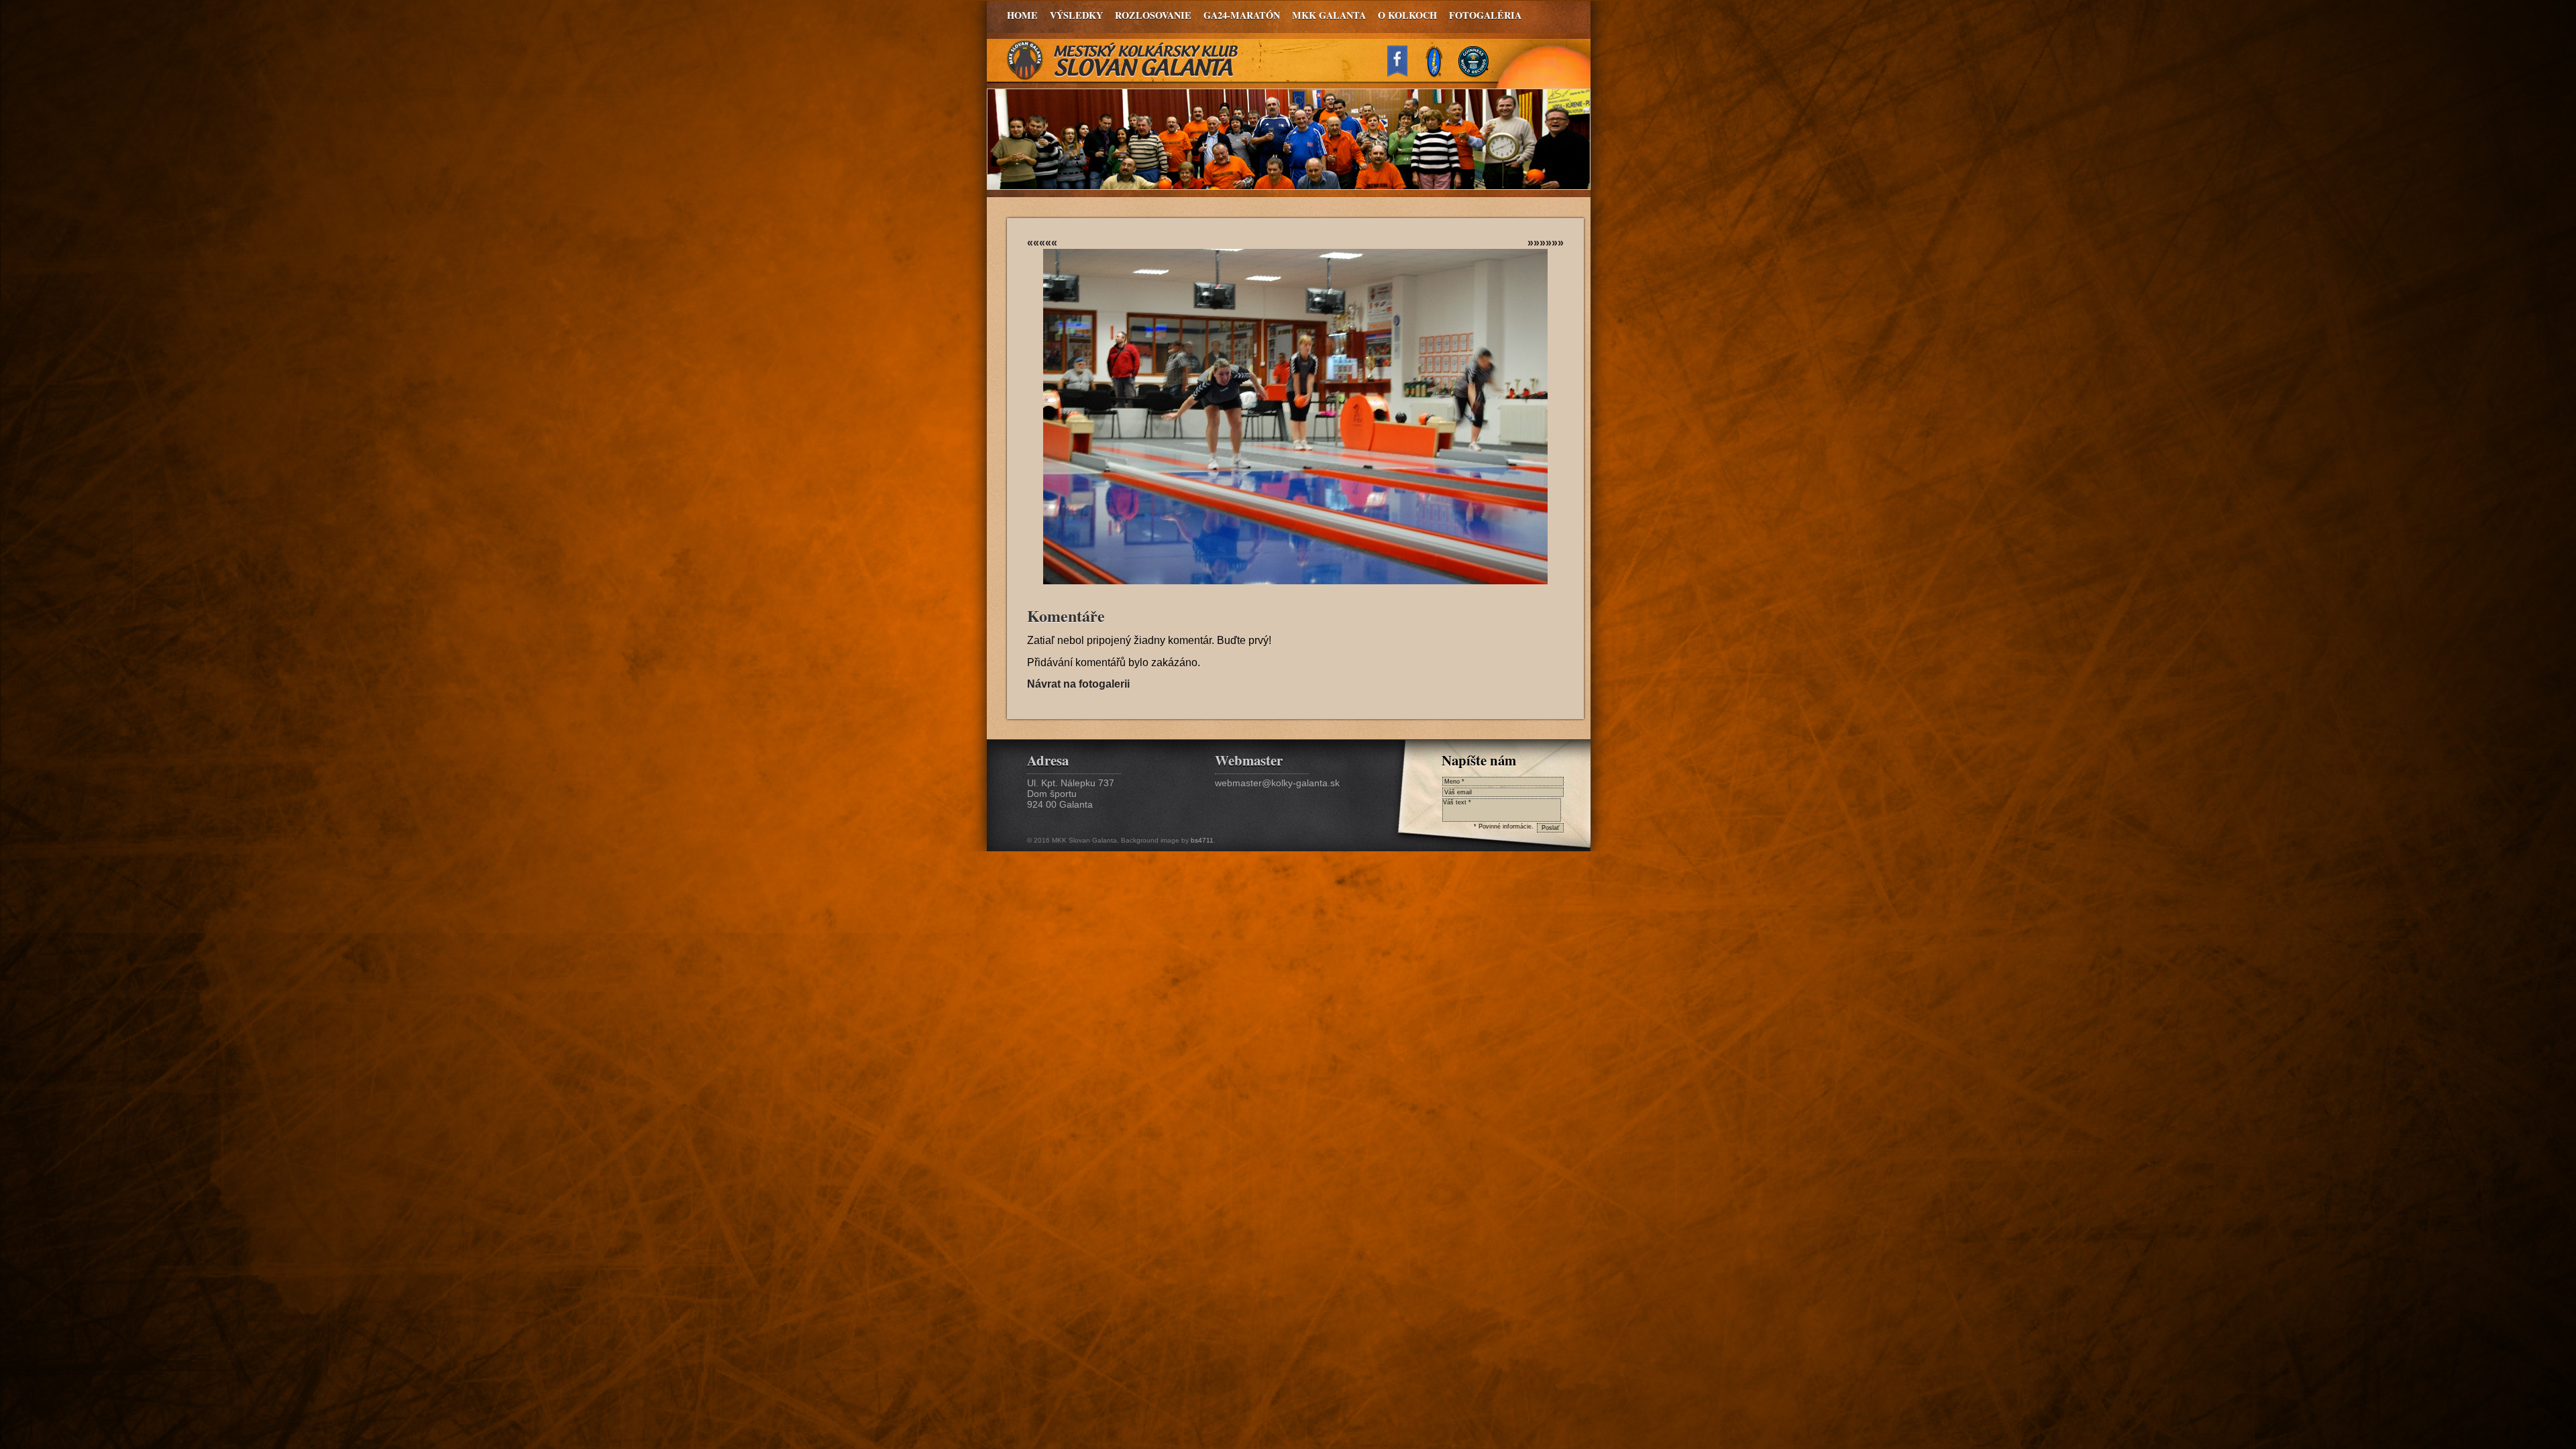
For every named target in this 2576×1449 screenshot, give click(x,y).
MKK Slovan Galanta (1123, 60)
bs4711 (1202, 840)
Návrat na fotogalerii (1078, 684)
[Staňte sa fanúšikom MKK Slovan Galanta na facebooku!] (1403, 73)
